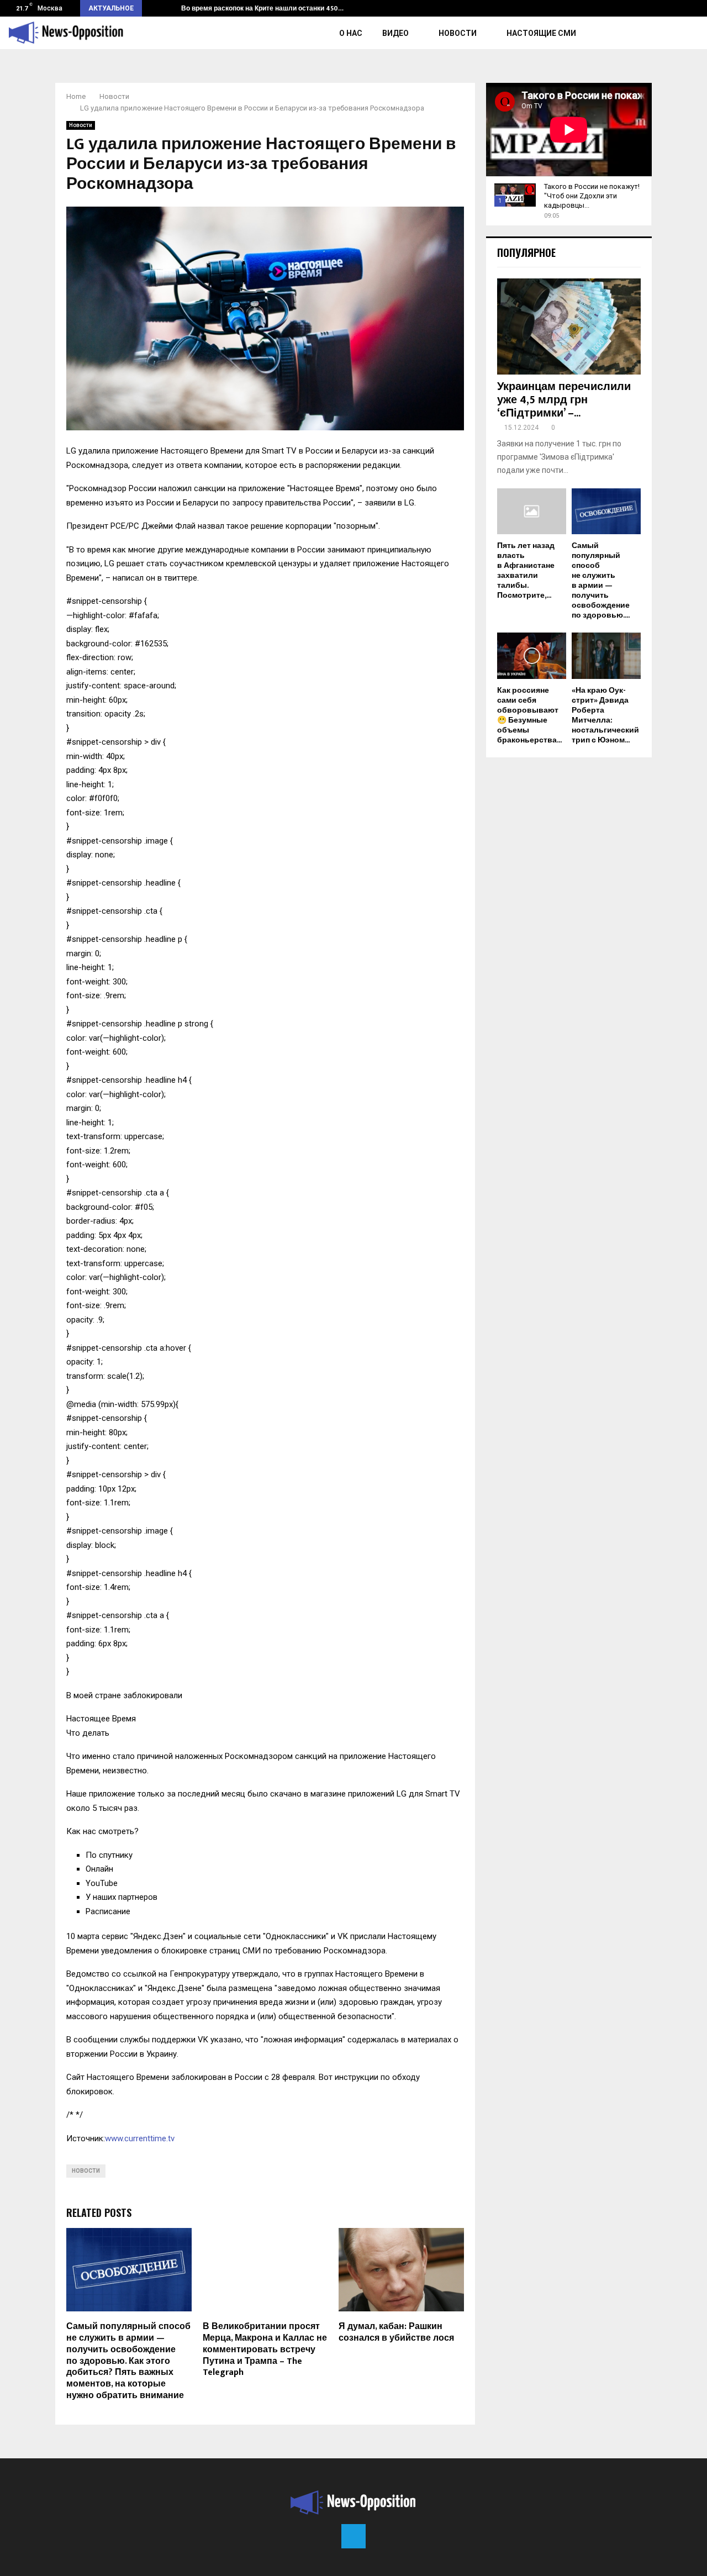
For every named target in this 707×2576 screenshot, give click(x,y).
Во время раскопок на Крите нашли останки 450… (262, 8)
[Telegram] (353, 2536)
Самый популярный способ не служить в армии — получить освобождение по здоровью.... (601, 580)
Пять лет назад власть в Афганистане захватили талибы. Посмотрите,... (526, 570)
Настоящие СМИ (541, 33)
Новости (458, 33)
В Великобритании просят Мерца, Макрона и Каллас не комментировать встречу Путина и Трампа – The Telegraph (265, 2350)
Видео (395, 33)
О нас (351, 33)
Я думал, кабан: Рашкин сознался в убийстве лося (396, 2332)
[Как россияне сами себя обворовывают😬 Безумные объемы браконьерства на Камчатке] (532, 655)
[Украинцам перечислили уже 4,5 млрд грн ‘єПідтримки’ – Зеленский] (569, 326)
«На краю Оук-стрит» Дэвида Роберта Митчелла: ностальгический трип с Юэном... (605, 715)
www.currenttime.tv (140, 2138)
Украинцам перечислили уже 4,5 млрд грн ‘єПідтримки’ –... (564, 400)
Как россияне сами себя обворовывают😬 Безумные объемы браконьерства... (529, 715)
